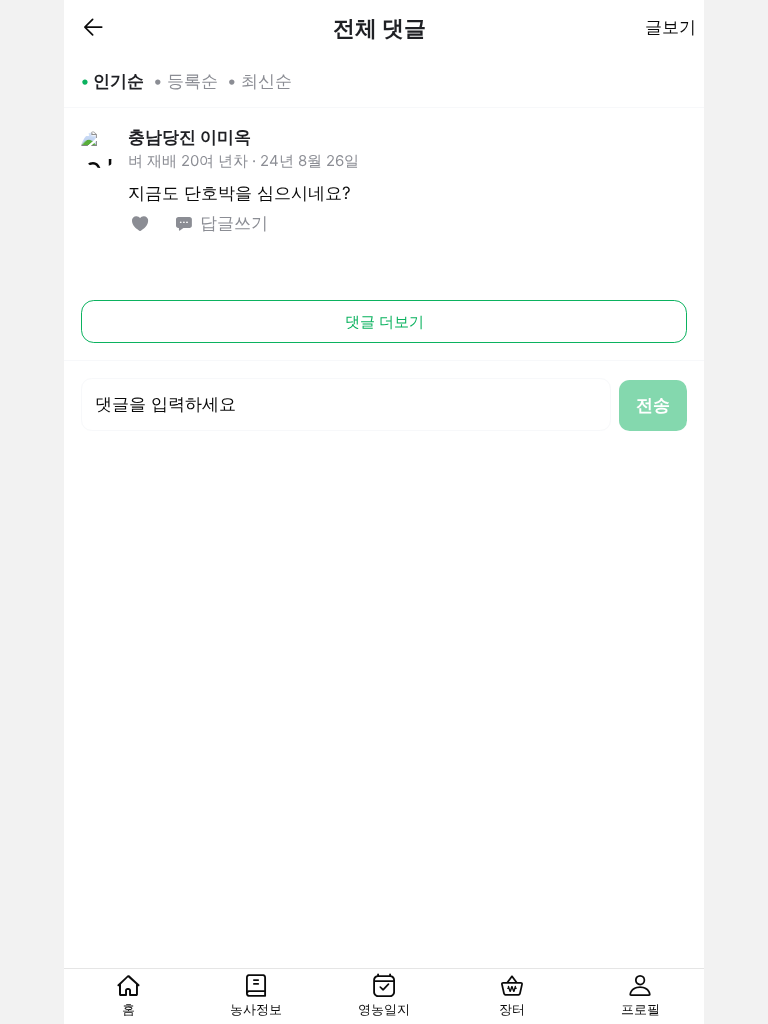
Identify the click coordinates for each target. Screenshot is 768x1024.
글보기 (670, 27)
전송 (653, 405)
